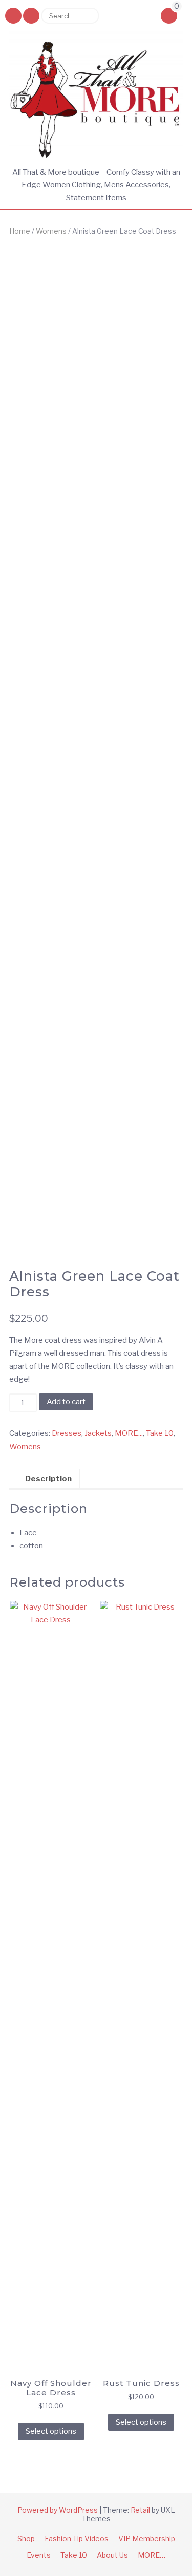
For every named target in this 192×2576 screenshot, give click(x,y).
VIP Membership (147, 2538)
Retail (140, 2510)
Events (39, 2555)
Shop (26, 2538)
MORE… (152, 2555)
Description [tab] (48, 1479)
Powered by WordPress (58, 2510)
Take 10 (160, 1433)
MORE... (129, 1433)
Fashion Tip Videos (77, 2538)
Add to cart (66, 1402)
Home (20, 231)
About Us (112, 2555)
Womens (51, 231)
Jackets (98, 1433)
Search (87, 16)
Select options (51, 2431)
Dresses (67, 1433)
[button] (31, 16)
